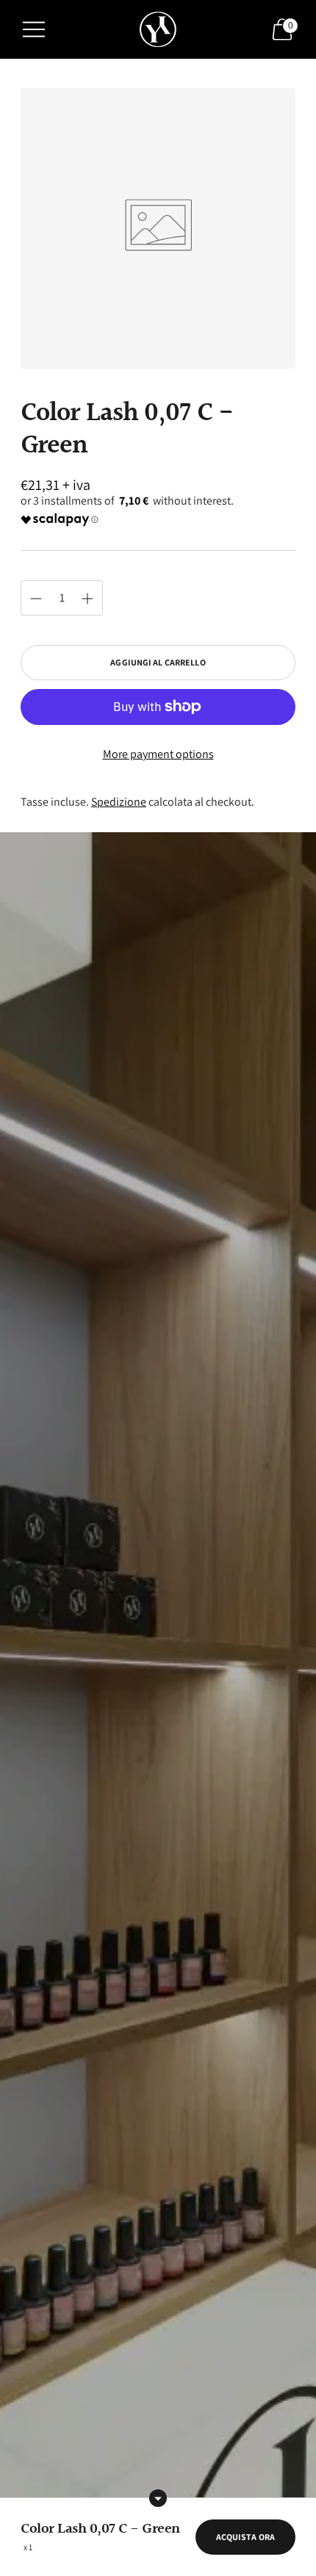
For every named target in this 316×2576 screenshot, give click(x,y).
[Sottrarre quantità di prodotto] (87, 599)
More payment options (158, 754)
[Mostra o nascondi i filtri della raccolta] (158, 2498)
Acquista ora (245, 2537)
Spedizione (119, 802)
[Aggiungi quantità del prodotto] (36, 599)
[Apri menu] (34, 29)
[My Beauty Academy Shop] (158, 30)
